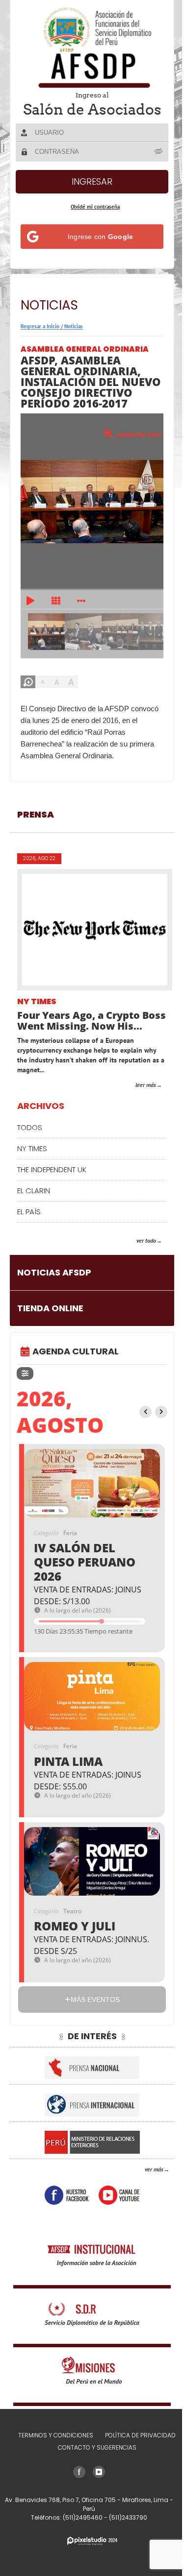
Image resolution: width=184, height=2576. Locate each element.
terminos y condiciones (56, 2435)
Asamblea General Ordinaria (85, 349)
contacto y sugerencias (97, 2447)
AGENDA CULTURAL (76, 1351)
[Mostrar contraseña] (159, 151)
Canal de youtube (119, 2195)
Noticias (74, 326)
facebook (67, 2195)
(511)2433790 (128, 2517)
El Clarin (34, 1191)
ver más (154, 2169)
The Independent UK (52, 1169)
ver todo (146, 1240)
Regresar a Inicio (40, 326)
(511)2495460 (83, 2517)
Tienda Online (50, 1308)
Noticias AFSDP (54, 1272)
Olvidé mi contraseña (95, 207)
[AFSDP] (92, 47)
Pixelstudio (92, 2541)
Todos (30, 1127)
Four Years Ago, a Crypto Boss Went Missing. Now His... (92, 1021)
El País (29, 1212)
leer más (146, 1085)
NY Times (37, 1002)
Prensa (36, 814)
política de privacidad (140, 2435)
